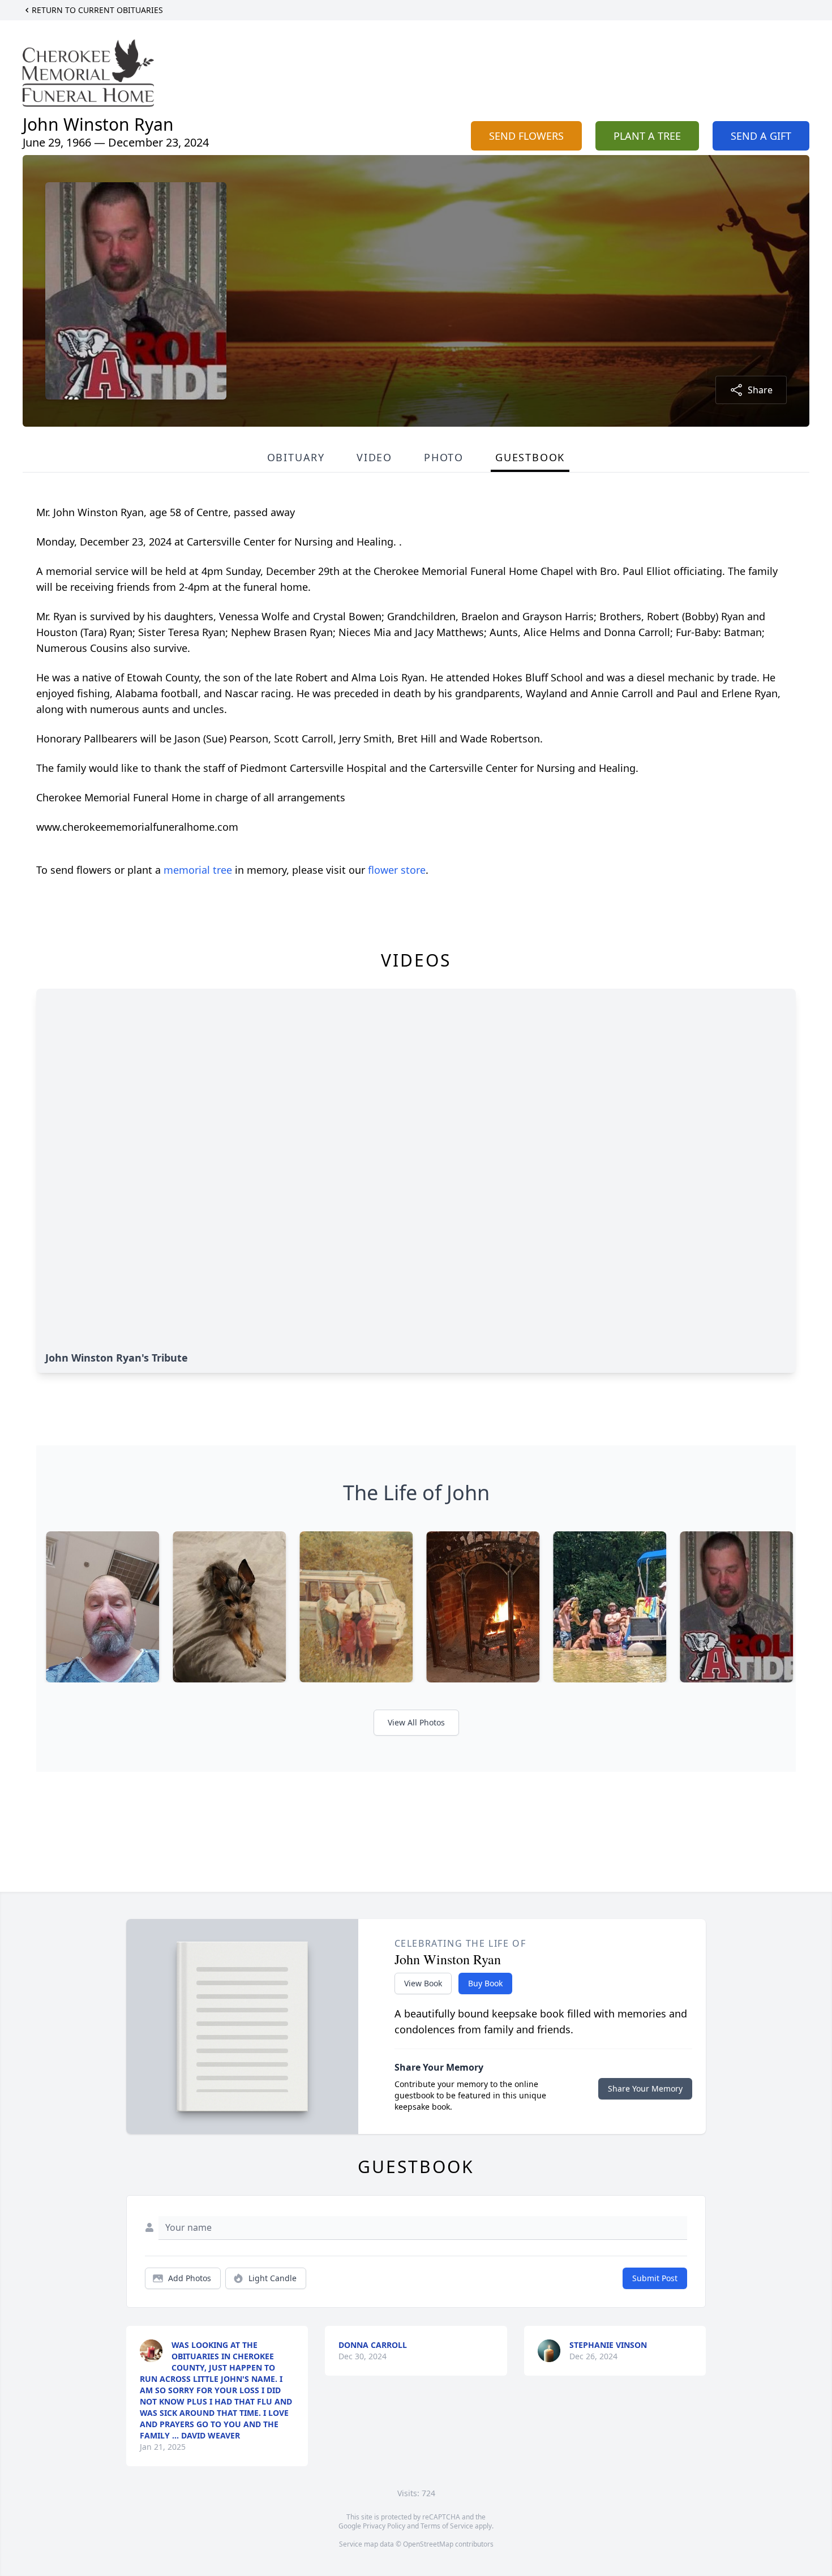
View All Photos (416, 1722)
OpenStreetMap (428, 2544)
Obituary (296, 457)
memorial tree (198, 870)
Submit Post (655, 2278)
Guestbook (530, 457)
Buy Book (485, 1983)
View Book (423, 1983)
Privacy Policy (384, 2526)
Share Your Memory (645, 2088)
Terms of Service (447, 2526)
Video (374, 457)
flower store (397, 870)
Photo (444, 457)
